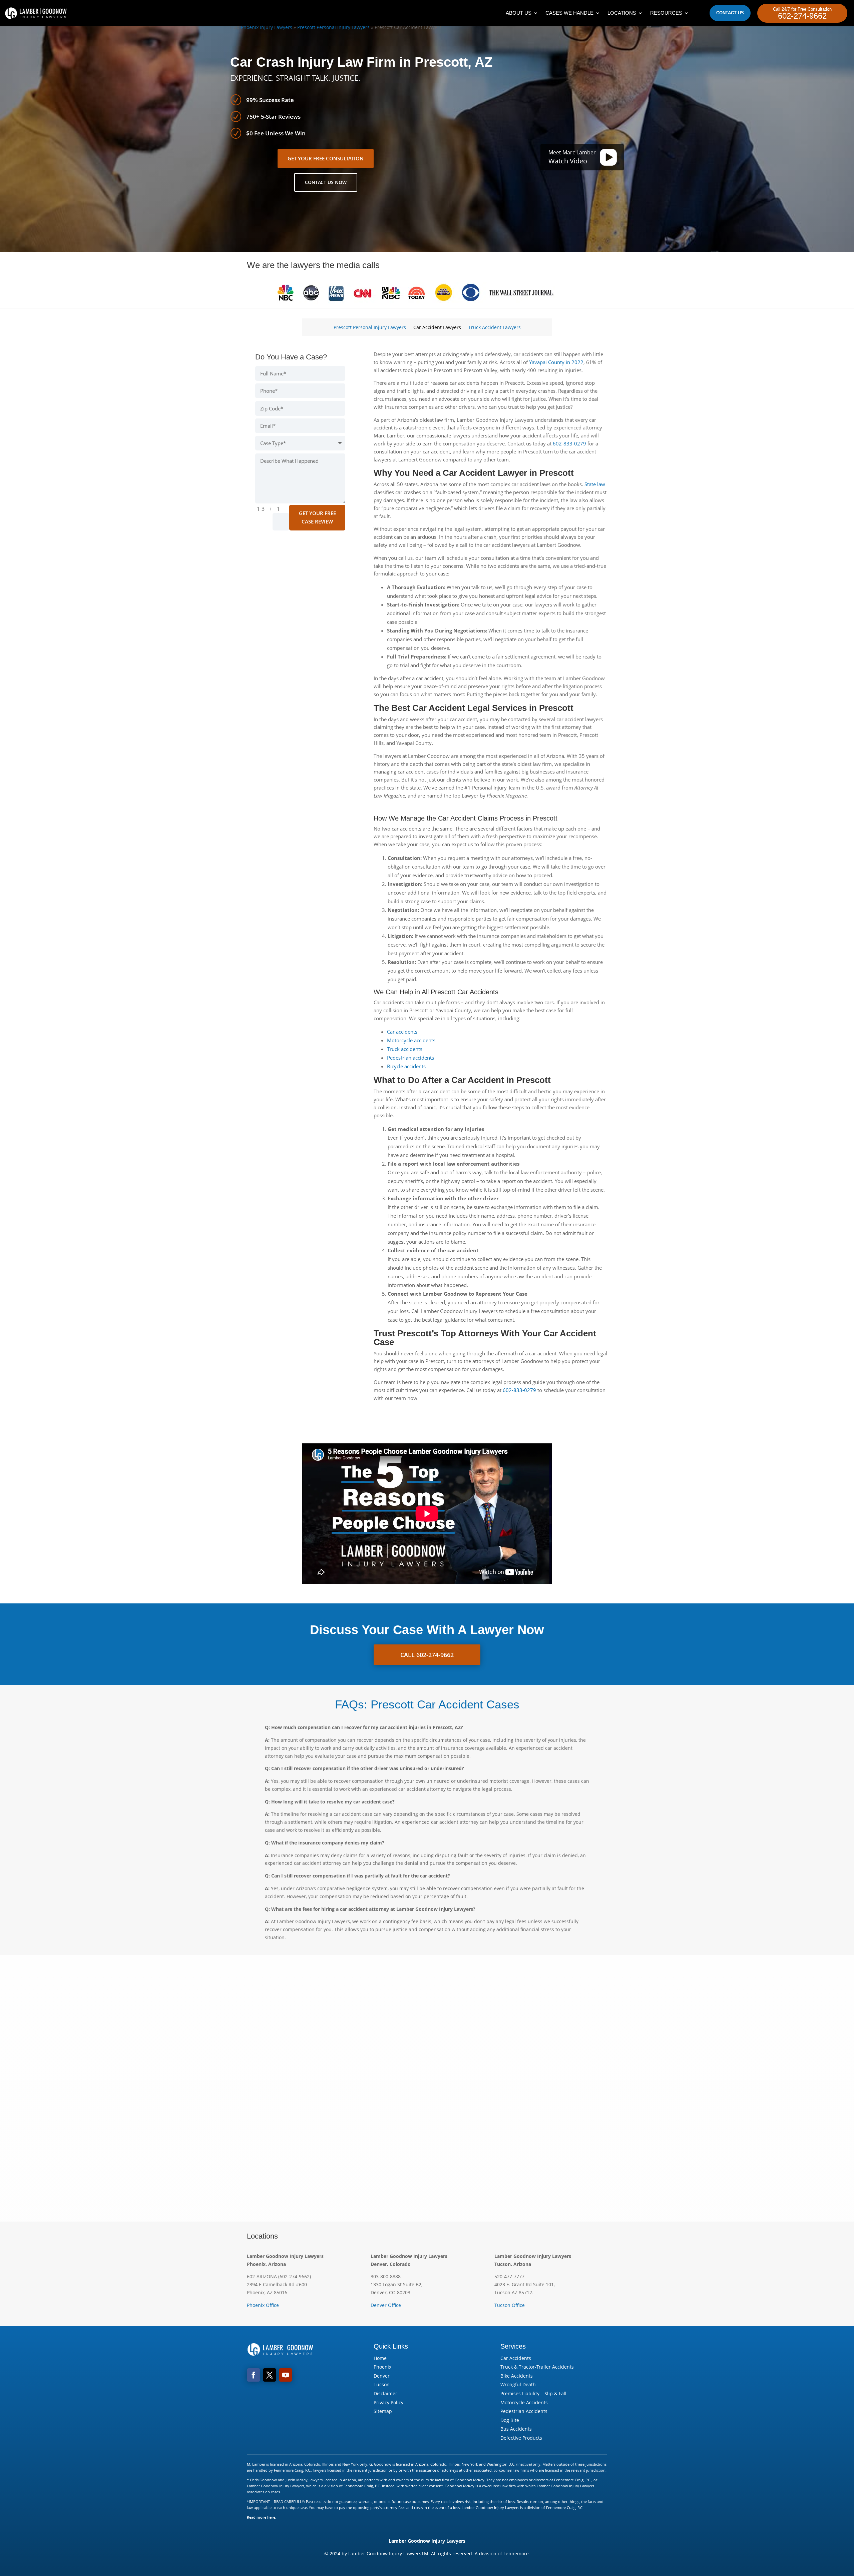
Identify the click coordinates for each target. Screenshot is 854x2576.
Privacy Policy (388, 2402)
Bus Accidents (516, 2429)
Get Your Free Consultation (326, 158)
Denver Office (386, 2305)
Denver (382, 2376)
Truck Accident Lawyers (495, 328)
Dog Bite (510, 2420)
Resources (666, 13)
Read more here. (262, 2517)
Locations (622, 13)
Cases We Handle (569, 13)
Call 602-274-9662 (427, 1655)
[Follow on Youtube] (286, 2375)
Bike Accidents (517, 2376)
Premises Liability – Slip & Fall (533, 2393)
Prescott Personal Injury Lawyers (333, 27)
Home (380, 2358)
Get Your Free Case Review (317, 517)
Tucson (382, 2384)
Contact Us (730, 13)
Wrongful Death (518, 2384)
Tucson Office (510, 2305)
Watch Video (568, 161)
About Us (519, 13)
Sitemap (383, 2411)
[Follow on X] (270, 2375)
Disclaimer (385, 2393)
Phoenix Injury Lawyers (267, 27)
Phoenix (382, 2367)
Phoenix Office (263, 2305)
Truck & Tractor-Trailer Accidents (537, 2367)
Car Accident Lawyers (437, 328)
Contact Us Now (326, 182)
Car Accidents (516, 2358)
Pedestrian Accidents (524, 2411)
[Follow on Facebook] (254, 2375)
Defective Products (521, 2438)
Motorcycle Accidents (524, 2402)
